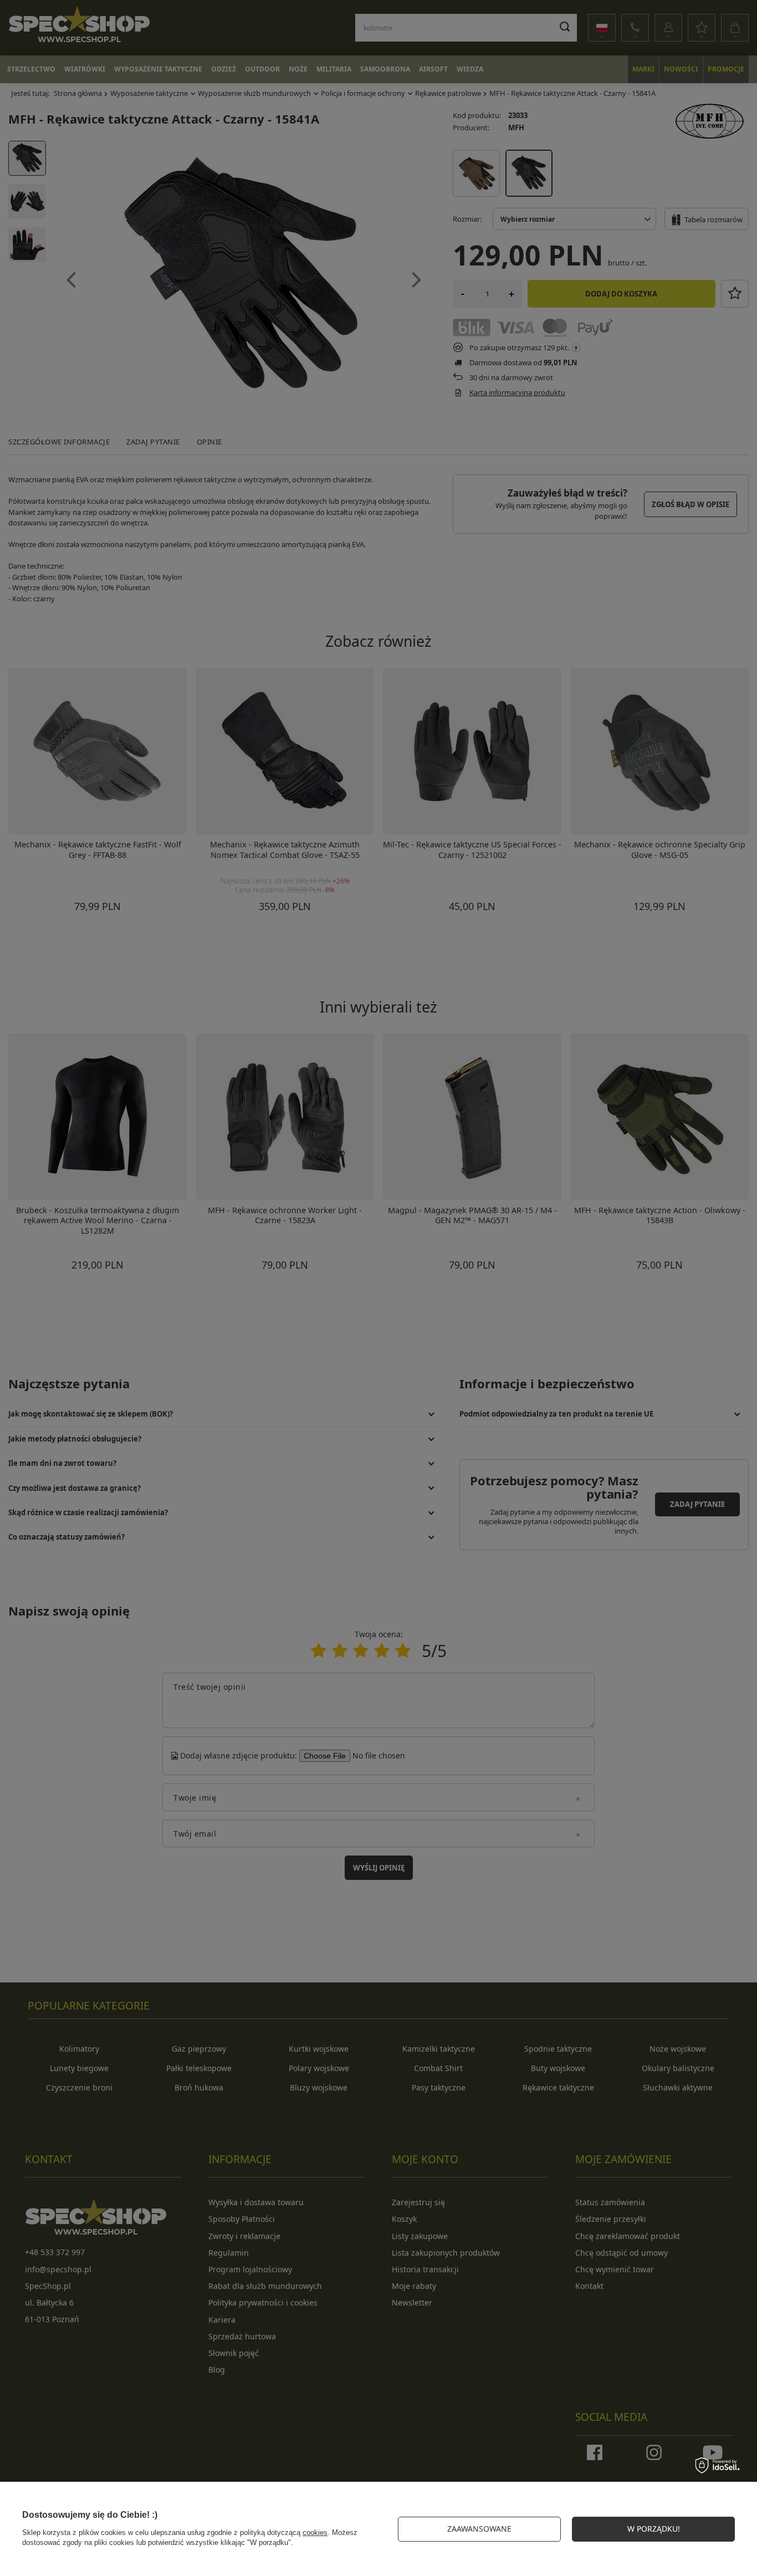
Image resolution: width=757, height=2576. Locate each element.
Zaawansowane (479, 2529)
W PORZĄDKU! (654, 2529)
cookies (315, 2532)
